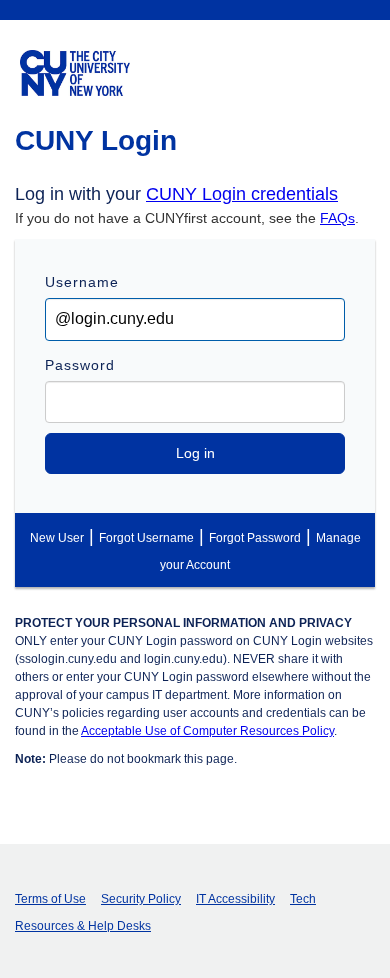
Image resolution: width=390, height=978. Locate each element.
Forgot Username (146, 538)
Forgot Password (255, 538)
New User (57, 538)
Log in (195, 453)
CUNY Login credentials (242, 194)
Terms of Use (50, 899)
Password (80, 365)
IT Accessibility (235, 899)
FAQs (337, 218)
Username (82, 282)
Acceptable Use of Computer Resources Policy (207, 731)
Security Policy (141, 899)
